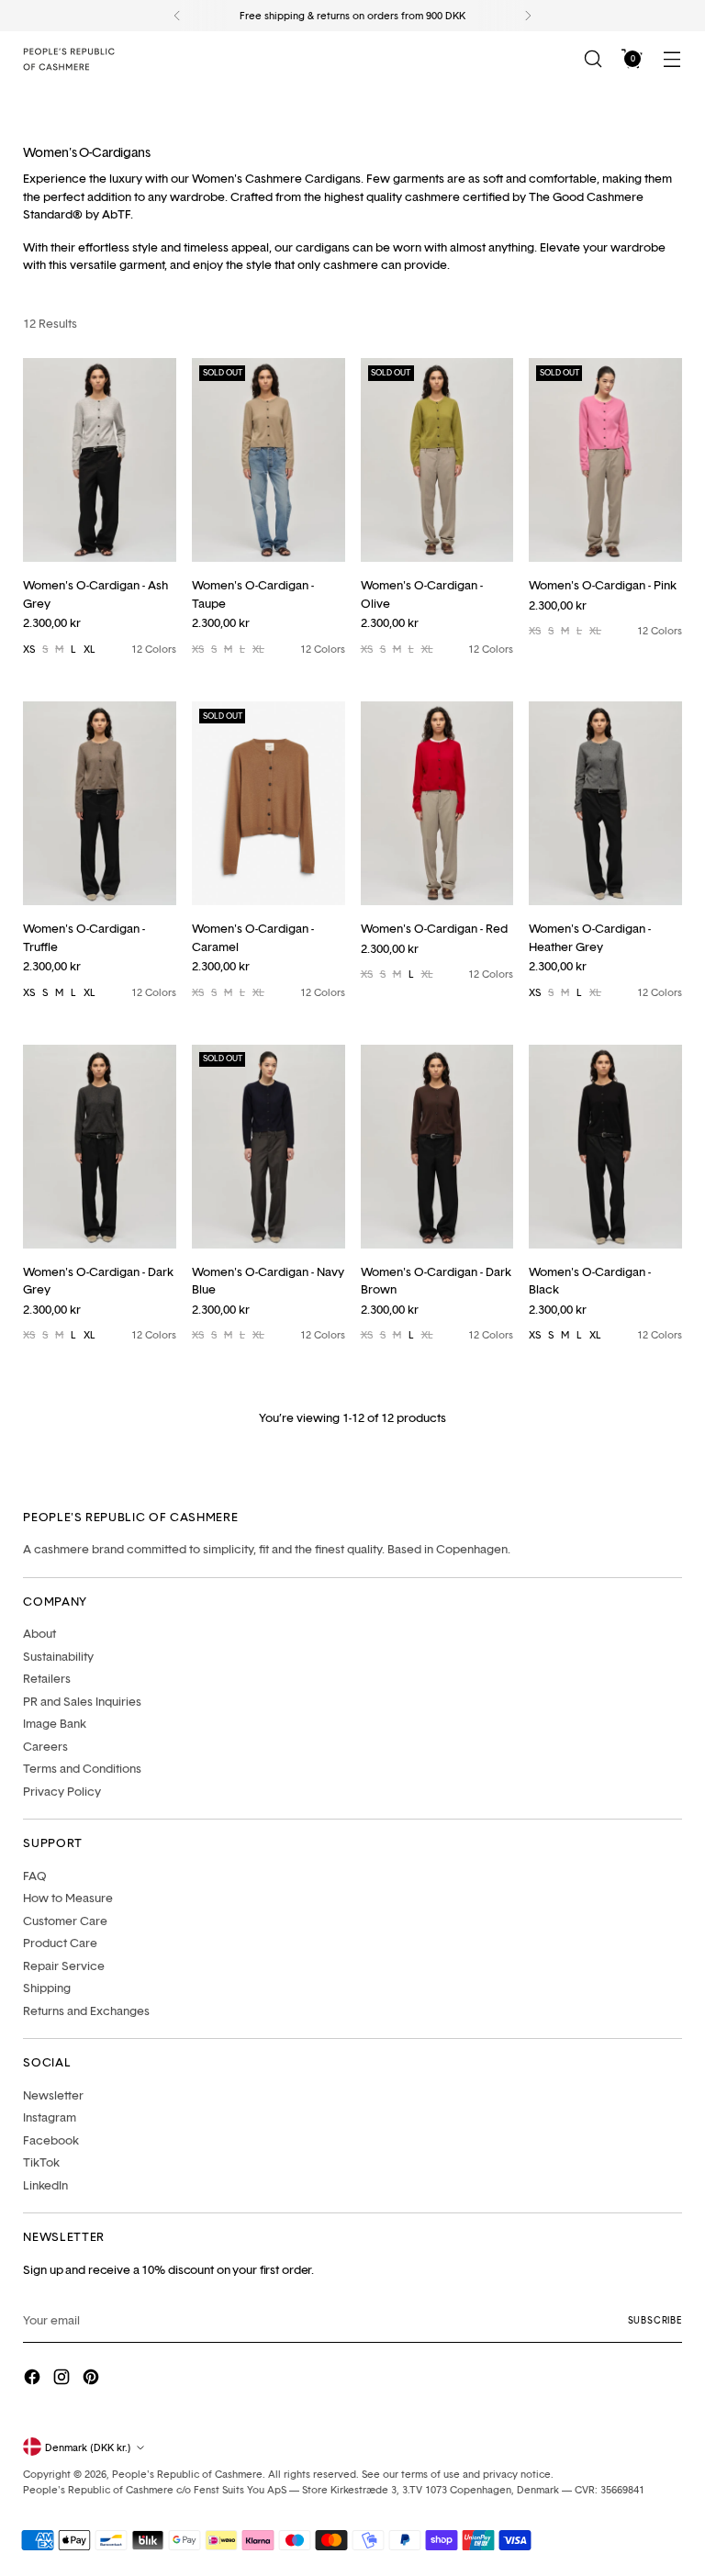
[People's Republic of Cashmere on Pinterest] (93, 2380)
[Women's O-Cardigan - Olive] (437, 460)
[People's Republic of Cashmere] (69, 59)
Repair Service (64, 1966)
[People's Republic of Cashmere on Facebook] (34, 2380)
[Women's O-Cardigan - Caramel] (269, 803)
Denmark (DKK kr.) (88, 2447)
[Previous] (177, 16)
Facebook (51, 2140)
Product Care (60, 1943)
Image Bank (55, 1723)
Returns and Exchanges (86, 2010)
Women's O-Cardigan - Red (434, 928)
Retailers (47, 1678)
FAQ (35, 1876)
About (39, 1633)
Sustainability (58, 1656)
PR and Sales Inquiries (82, 1701)
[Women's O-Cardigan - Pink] (605, 460)
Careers (45, 1746)
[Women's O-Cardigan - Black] (605, 1147)
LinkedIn (45, 2185)
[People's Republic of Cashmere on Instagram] (63, 2380)
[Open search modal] (593, 59)
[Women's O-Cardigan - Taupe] (269, 460)
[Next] (528, 16)
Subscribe (655, 2320)
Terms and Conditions (82, 1768)
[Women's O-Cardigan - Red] (437, 803)
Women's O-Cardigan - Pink (603, 585)
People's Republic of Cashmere (187, 2474)
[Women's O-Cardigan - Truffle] (100, 803)
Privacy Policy (62, 1791)
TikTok (41, 2162)
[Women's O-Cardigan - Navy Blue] (269, 1147)
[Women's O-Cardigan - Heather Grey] (605, 803)
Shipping (47, 1988)
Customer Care (65, 1921)
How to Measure (68, 1898)
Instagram (50, 2117)
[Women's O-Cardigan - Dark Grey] (100, 1147)
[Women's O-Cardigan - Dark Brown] (437, 1147)
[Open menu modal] (672, 59)
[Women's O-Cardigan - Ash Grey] (100, 460)
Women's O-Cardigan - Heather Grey (590, 937)
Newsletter (53, 2095)
